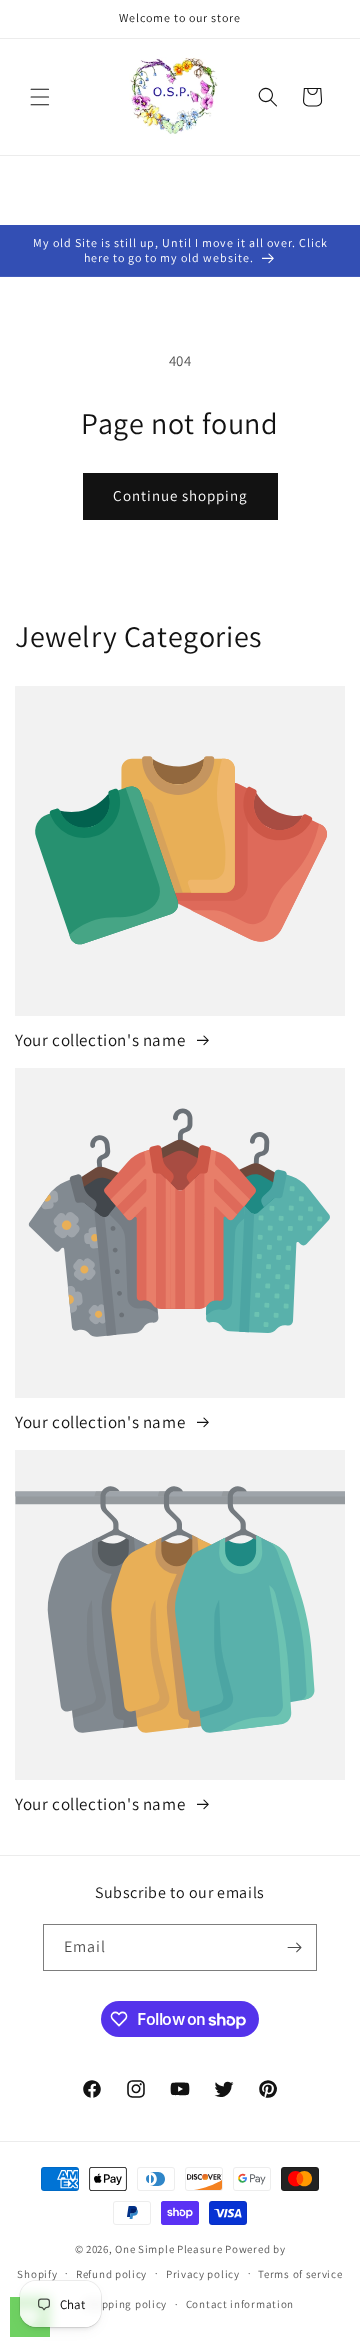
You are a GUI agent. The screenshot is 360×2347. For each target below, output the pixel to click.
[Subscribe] (294, 1947)
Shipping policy (126, 2304)
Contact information (240, 2304)
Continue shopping (180, 495)
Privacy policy (203, 2274)
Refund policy (111, 2274)
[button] (40, 97)
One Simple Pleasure (168, 2249)
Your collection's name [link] (102, 1040)
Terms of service (300, 2274)
